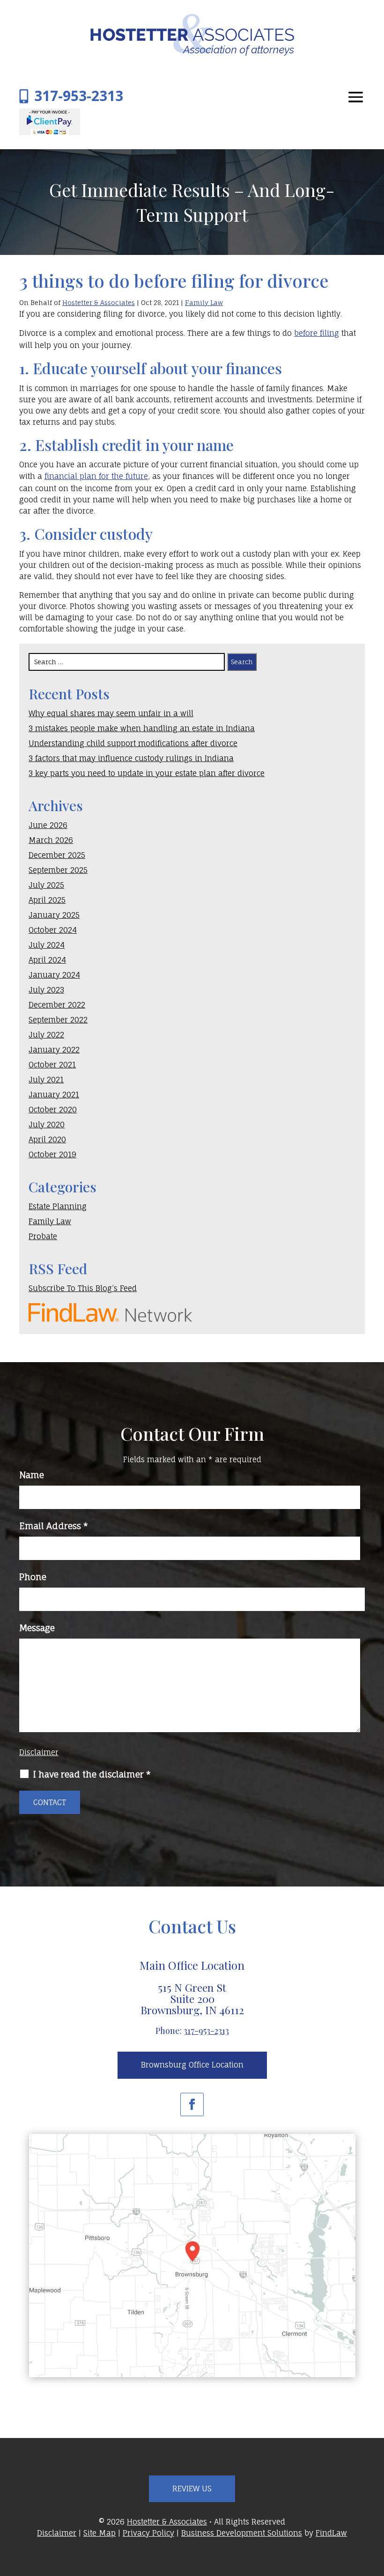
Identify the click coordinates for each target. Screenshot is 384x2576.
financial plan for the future (96, 476)
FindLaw (331, 2533)
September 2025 (58, 870)
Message (37, 1628)
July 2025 (46, 885)
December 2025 (57, 855)
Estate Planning (58, 1206)
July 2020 (47, 1125)
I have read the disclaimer (92, 1774)
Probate (43, 1236)
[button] (356, 97)
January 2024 (54, 975)
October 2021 (52, 1065)
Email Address (54, 1526)
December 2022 (57, 1005)
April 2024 (47, 960)
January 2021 (54, 1095)
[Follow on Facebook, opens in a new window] (192, 2104)
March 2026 (51, 840)
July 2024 (47, 945)
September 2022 (58, 1020)
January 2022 (54, 1050)
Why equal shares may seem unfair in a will (111, 713)
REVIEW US (192, 2489)
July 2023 (46, 990)
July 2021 (46, 1080)
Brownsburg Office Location (192, 2065)
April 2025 (47, 900)
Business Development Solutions (242, 2533)
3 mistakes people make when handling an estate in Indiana (142, 728)
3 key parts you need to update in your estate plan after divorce (147, 773)
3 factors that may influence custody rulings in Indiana (131, 758)
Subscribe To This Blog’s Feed (83, 1288)
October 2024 (53, 930)
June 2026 (48, 825)
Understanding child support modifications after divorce (133, 743)
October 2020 (53, 1110)
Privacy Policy (148, 2533)
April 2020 (47, 1139)
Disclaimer (39, 1752)
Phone (33, 1577)
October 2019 (52, 1154)
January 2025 (54, 915)
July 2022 (46, 1035)
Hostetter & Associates (99, 302)
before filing (317, 333)
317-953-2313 (79, 96)
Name (32, 1475)
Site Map (100, 2533)
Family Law (204, 302)
